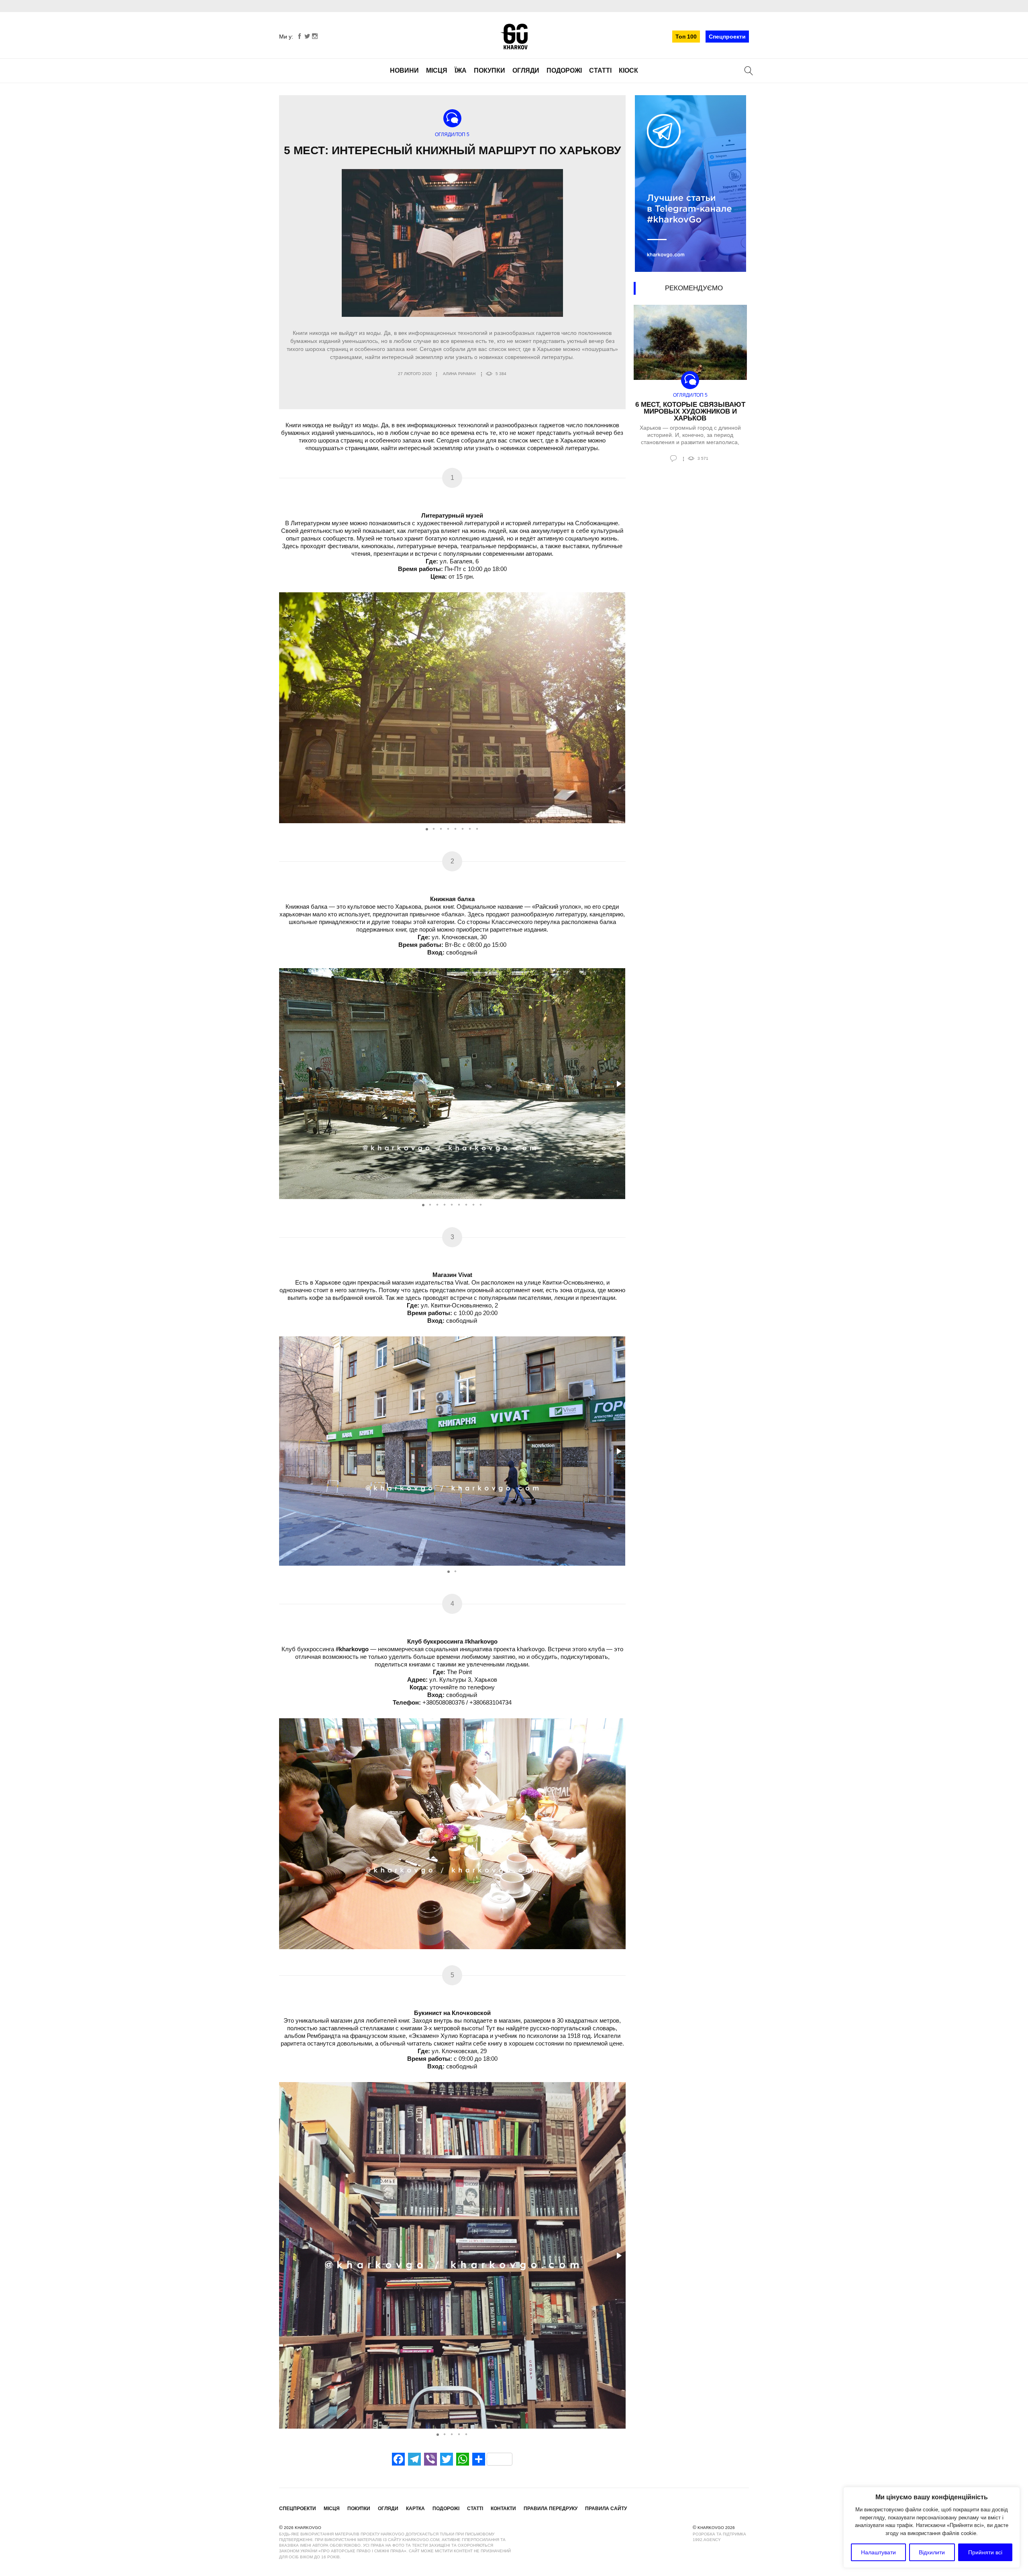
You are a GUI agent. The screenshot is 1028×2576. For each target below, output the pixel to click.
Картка (415, 2509)
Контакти (503, 2509)
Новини (404, 70)
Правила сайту (606, 2509)
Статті (600, 70)
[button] (618, 708)
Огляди (526, 70)
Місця (437, 70)
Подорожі (564, 70)
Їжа (461, 70)
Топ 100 (686, 37)
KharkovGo (514, 37)
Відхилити (932, 2552)
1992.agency (707, 2540)
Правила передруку (551, 2509)
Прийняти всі (985, 2552)
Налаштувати (878, 2552)
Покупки (490, 70)
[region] (932, 2527)
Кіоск (628, 70)
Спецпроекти (727, 37)
